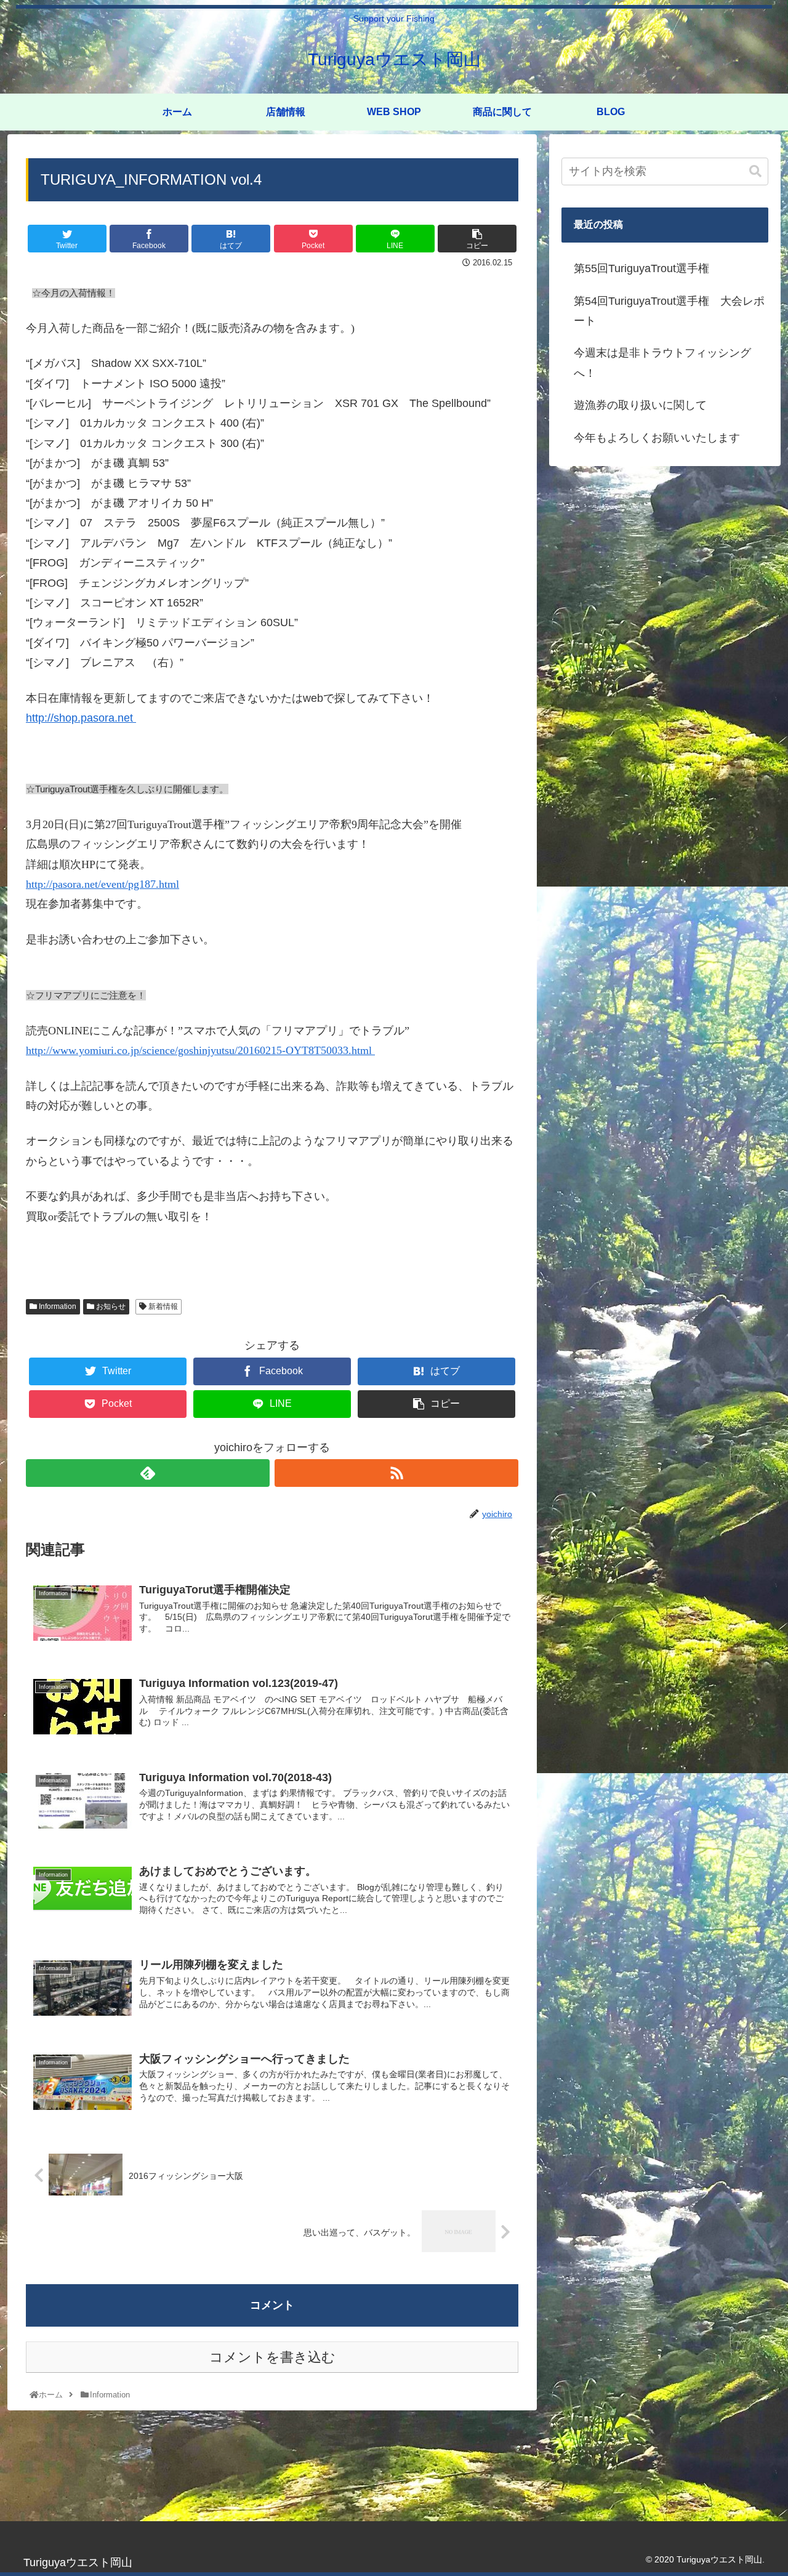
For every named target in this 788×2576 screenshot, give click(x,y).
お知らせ (110, 1306)
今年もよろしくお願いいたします (657, 438)
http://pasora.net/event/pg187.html (103, 884)
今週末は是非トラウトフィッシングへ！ (662, 363)
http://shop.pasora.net (81, 718)
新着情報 (162, 1306)
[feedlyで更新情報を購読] (148, 1473)
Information (57, 1306)
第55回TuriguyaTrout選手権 (641, 268)
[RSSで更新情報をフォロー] (396, 1473)
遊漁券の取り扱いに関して (640, 405)
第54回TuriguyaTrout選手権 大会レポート (669, 311)
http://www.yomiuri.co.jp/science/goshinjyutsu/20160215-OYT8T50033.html (200, 1050)
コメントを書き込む (272, 2357)
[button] (755, 171)
